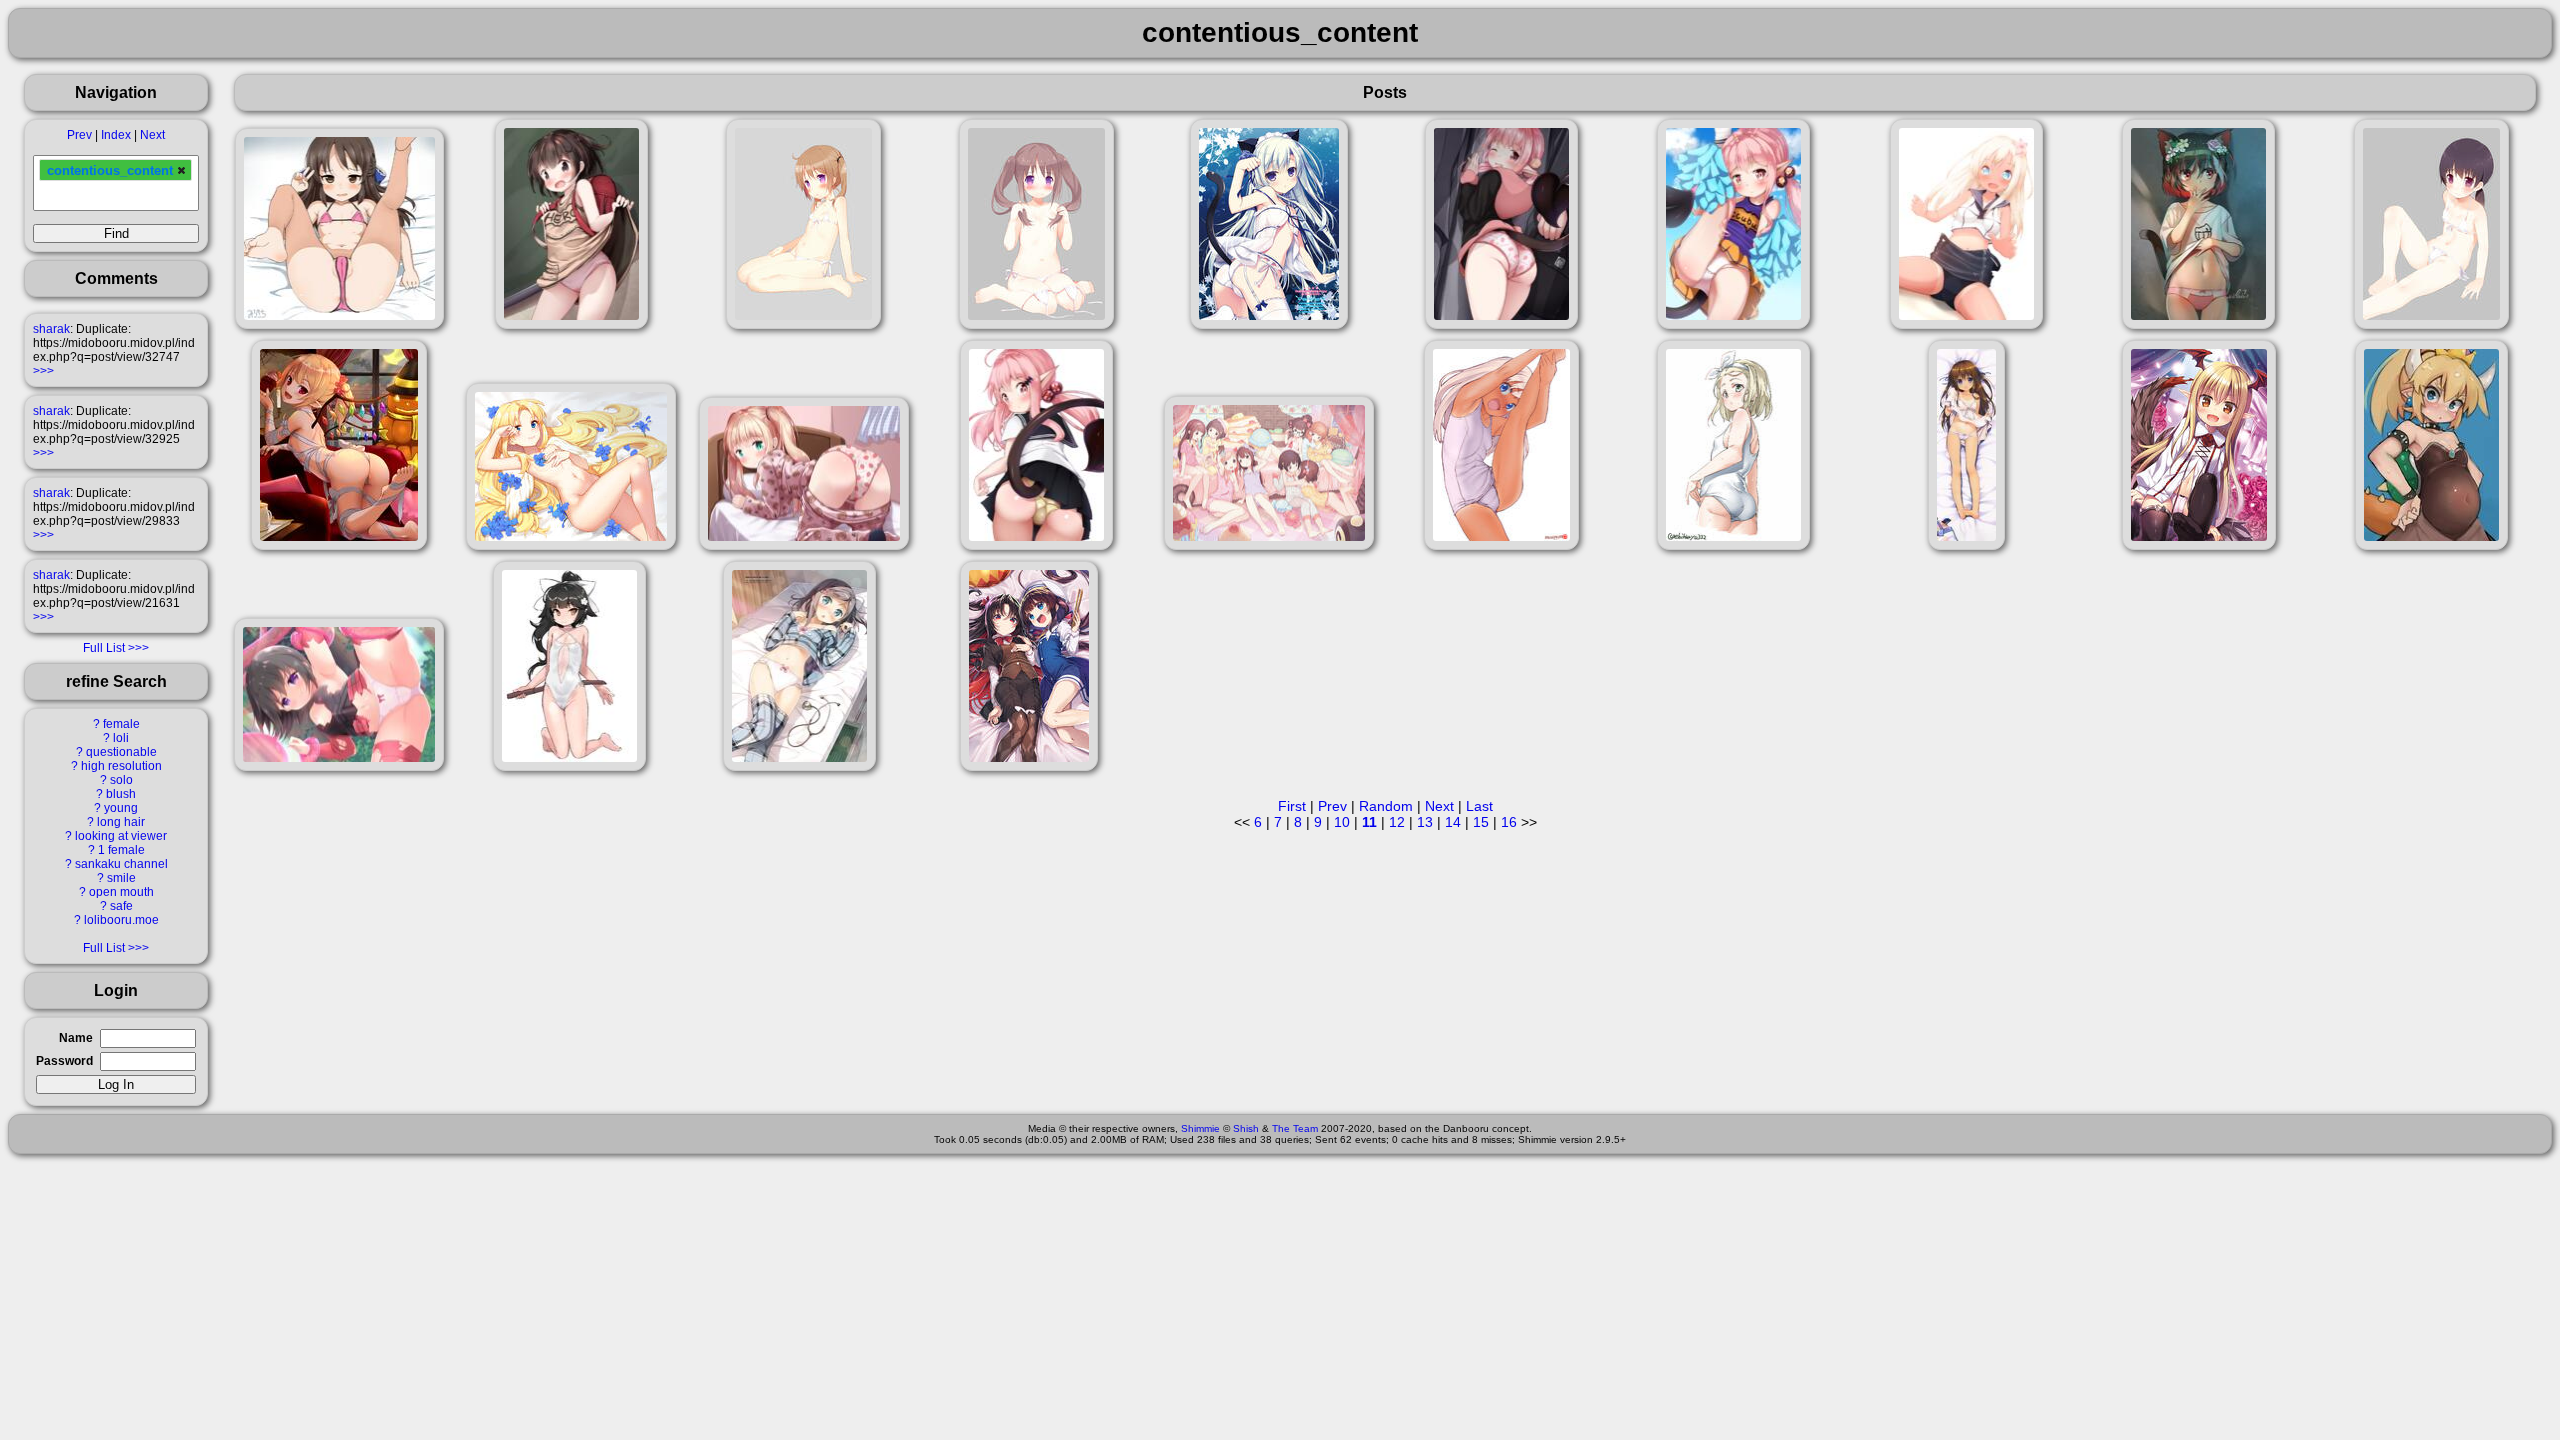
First (1292, 806)
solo (121, 780)
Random (1386, 806)
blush (121, 794)
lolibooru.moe (121, 920)
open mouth (121, 892)
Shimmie (1200, 1128)
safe (121, 906)
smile (121, 878)
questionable (121, 752)
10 (1342, 822)
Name (76, 1038)
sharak (51, 329)
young (121, 808)
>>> (43, 371)
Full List (104, 648)
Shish (1246, 1128)
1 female (121, 850)
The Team (1295, 1128)
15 (1481, 822)
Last (1479, 806)
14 (1453, 822)
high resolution (121, 766)
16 (1509, 822)
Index (116, 135)
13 (1425, 822)
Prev (79, 135)
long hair (121, 822)
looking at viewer (121, 836)
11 (1369, 822)
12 (1397, 822)
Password (64, 1061)
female (121, 724)
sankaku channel (121, 864)
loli (121, 738)
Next (152, 135)
